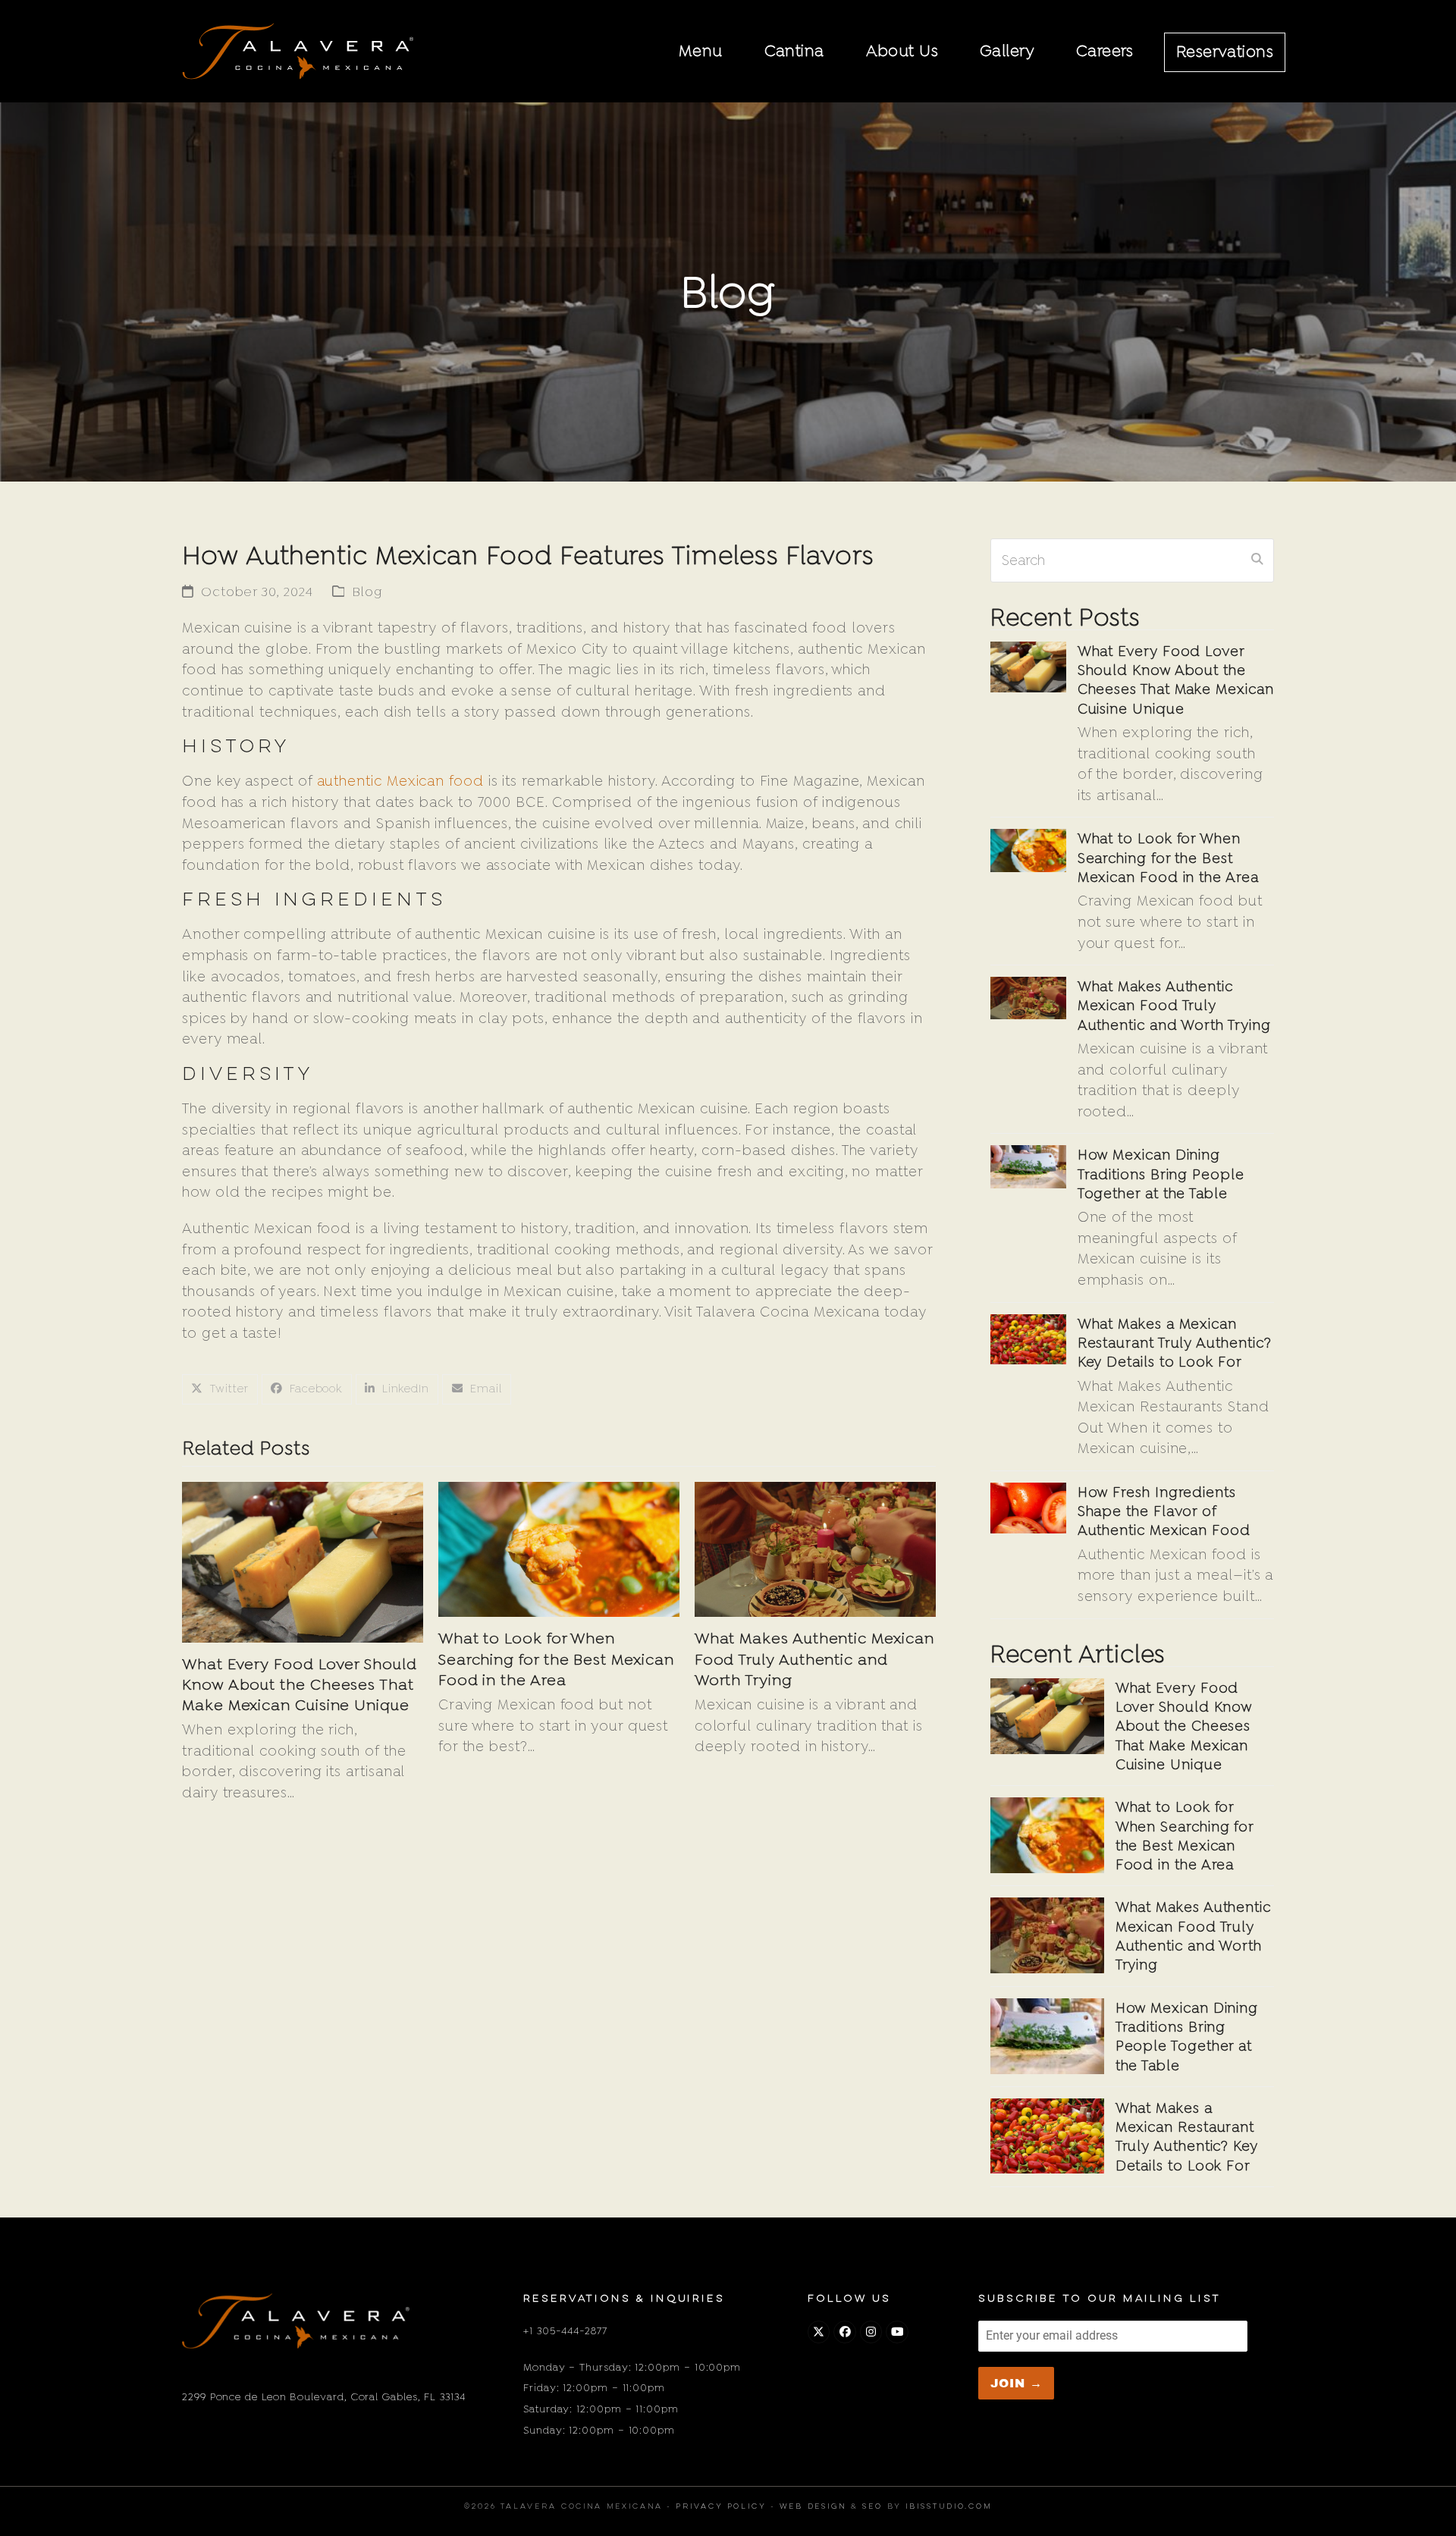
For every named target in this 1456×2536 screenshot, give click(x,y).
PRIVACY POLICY (721, 2507)
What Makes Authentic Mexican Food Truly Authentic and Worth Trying (814, 1659)
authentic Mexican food (400, 781)
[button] (220, 1390)
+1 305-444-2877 (565, 2330)
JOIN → (1017, 2383)
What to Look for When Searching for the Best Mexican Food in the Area (556, 1659)
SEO (872, 2507)
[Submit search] (1257, 560)
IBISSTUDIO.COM (949, 2507)
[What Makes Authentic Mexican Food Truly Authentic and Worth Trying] (815, 1548)
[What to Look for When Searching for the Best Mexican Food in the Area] (559, 1548)
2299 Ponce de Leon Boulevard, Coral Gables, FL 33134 (324, 2396)
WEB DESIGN (813, 2507)
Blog (367, 592)
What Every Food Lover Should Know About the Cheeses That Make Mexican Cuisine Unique (300, 1684)
